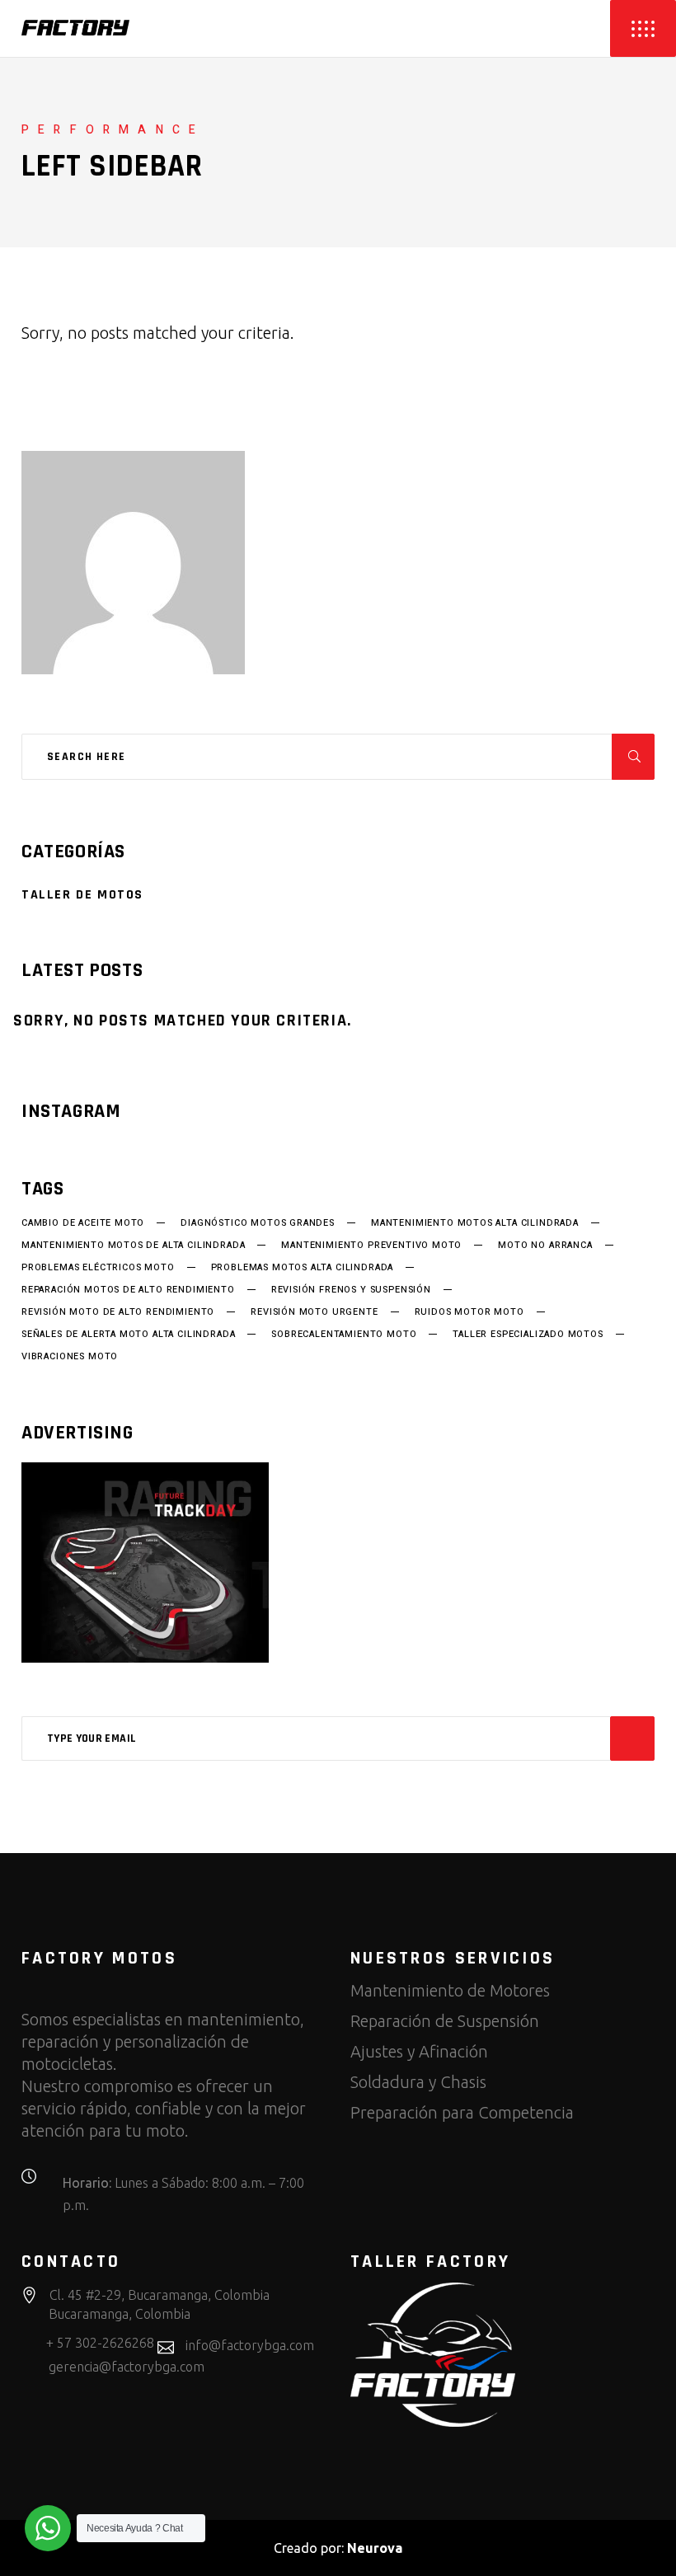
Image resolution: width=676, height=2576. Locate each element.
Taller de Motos (82, 895)
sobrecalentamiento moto (344, 1335)
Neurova (375, 2548)
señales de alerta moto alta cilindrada (128, 1335)
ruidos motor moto (469, 1312)
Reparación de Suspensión (445, 2021)
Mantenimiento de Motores (450, 1990)
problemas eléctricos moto (98, 1268)
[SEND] (632, 1738)
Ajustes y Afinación (419, 2051)
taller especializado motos (528, 1335)
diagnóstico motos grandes (258, 1223)
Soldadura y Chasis (418, 2082)
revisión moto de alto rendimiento (118, 1312)
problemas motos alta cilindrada (303, 1268)
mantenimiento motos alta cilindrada (475, 1223)
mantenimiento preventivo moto (371, 1246)
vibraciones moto (70, 1357)
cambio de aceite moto (83, 1223)
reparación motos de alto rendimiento (128, 1290)
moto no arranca (545, 1246)
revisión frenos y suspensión (351, 1290)
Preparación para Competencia (462, 2112)
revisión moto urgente (314, 1312)
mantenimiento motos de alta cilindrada (133, 1246)
